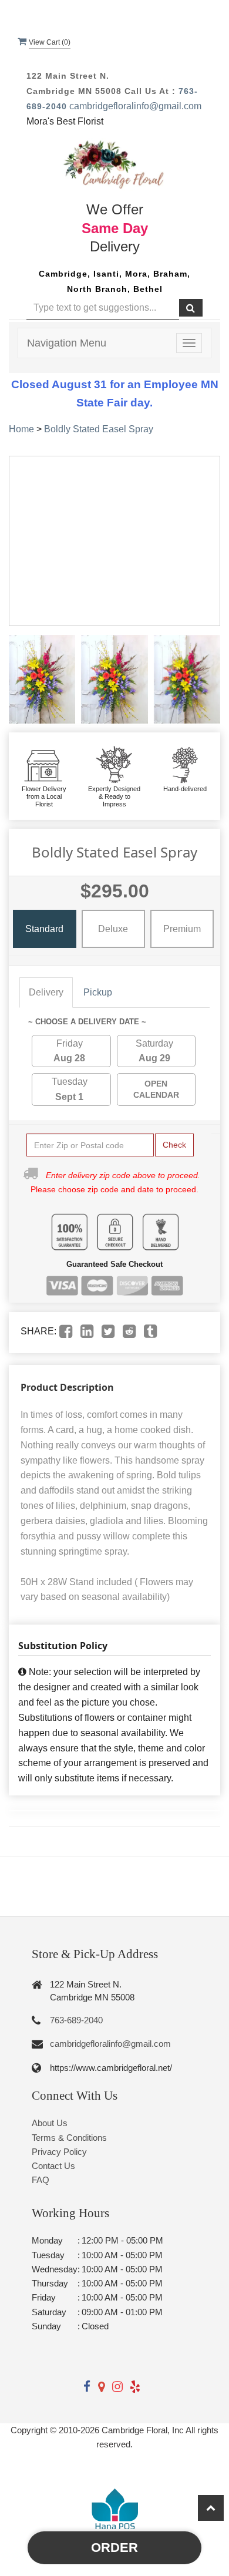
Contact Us (53, 2166)
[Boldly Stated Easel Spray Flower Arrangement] (42, 679)
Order (114, 2548)
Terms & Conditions (69, 2138)
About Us (50, 2123)
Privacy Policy (59, 2152)
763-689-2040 (76, 2020)
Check (174, 1145)
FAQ (41, 2180)
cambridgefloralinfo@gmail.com (135, 106)
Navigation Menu (67, 343)
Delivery (46, 992)
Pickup (98, 992)
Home (21, 429)
